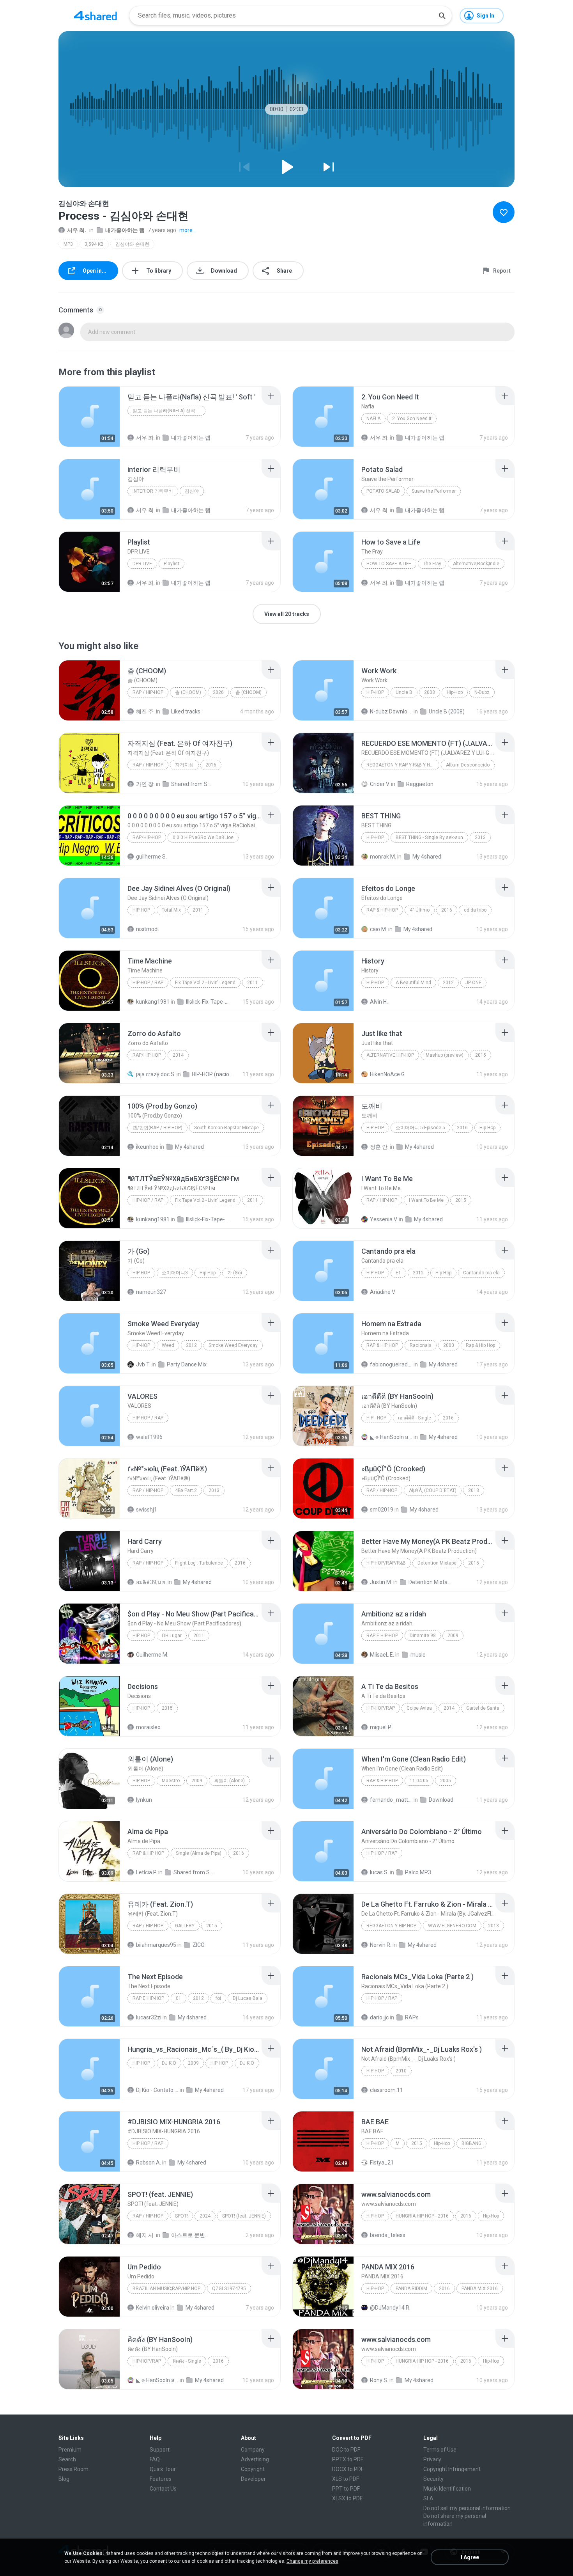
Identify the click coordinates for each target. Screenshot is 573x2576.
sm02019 (382, 1510)
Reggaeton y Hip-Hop (391, 1926)
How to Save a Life (389, 564)
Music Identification (447, 2489)
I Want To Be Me (426, 1200)
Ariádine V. (383, 1292)
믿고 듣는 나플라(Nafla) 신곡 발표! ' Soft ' (169, 411)
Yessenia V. (384, 1219)
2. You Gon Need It (412, 419)
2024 (205, 2216)
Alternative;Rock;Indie (476, 564)
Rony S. (379, 2380)
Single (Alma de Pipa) (199, 1853)
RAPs (412, 2017)
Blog (64, 2479)
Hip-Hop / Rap (148, 983)
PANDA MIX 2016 (480, 2289)
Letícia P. (147, 1872)
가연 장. (145, 784)
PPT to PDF (346, 2489)
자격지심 (184, 765)
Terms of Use (440, 2450)
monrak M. (383, 857)
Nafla (373, 419)
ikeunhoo (147, 1147)
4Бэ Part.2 (186, 1490)
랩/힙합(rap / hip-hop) (157, 1128)
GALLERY (185, 1926)
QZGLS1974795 (229, 2289)
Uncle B (404, 692)
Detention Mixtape (437, 1563)
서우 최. (77, 230)
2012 (448, 983)
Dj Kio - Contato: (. (157, 2090)
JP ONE (473, 983)
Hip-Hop (375, 692)
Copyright (253, 2469)
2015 (481, 1055)
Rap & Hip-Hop (382, 910)
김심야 (192, 491)
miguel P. (381, 1727)
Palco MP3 (418, 1872)
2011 (198, 910)
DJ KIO (169, 2063)
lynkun (144, 1800)
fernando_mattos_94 (391, 1800)
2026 (218, 692)
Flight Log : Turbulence (199, 1563)
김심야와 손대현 (132, 244)
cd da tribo (475, 910)
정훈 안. (379, 1147)
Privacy (432, 2459)
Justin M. (381, 1582)
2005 (446, 1781)
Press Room (73, 2469)
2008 (430, 692)
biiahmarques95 (156, 1945)
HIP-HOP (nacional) (213, 1074)
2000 (449, 1345)
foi (218, 1998)
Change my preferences (312, 2561)
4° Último (420, 910)
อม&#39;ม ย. (151, 1582)
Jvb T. (143, 1364)
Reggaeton (420, 784)
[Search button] (442, 16)
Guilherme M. (152, 1655)
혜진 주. (145, 711)
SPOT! (181, 2216)
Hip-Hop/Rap (381, 1708)
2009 (453, 1636)
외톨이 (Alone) (229, 1781)
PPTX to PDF (348, 2459)
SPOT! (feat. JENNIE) (244, 2216)
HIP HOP (141, 2063)
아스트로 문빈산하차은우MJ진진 (192, 2235)
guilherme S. (151, 857)
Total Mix (171, 910)
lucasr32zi (149, 2017)
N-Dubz (482, 692)
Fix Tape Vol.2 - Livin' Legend (205, 983)
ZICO (199, 1945)
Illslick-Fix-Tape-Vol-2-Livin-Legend (207, 1002)
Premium (70, 2450)
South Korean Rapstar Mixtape (226, 1128)
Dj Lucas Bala (248, 1998)
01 (179, 1998)
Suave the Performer (434, 491)
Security (433, 2479)
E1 (398, 1273)
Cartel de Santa (483, 1708)
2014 (178, 1055)
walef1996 (149, 1437)
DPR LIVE (142, 564)
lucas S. (379, 1872)
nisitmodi (147, 929)
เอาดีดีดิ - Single (415, 1418)
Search (67, 2459)
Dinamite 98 (423, 1636)
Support (160, 2450)
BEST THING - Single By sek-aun (429, 837)
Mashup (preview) (445, 1055)
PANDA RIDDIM (411, 2289)
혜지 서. (145, 2235)
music (418, 1655)
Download (441, 1800)
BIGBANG (471, 2143)
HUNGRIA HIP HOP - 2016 (422, 2216)
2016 (211, 765)
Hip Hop (141, 910)
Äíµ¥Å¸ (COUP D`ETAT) (433, 1490)
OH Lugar (172, 1636)
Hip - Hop (376, 1418)
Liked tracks (186, 711)
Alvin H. (379, 1002)
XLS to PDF (346, 2479)
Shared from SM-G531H (195, 1872)
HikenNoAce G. (388, 1074)
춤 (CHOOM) (188, 692)
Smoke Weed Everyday (233, 1345)
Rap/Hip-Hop (147, 837)
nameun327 (151, 1292)
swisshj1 (147, 1510)
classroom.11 (386, 2090)
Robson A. (149, 2163)
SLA (428, 2498)
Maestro (171, 1781)
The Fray (432, 564)
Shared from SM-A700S (192, 784)
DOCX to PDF (348, 2469)
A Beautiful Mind (413, 983)
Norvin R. (381, 1945)
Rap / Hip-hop (148, 692)
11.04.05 (419, 1781)
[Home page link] (95, 16)
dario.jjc (379, 2017)
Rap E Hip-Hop (382, 1636)
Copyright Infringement (452, 2469)
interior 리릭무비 (153, 491)
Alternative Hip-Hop (390, 1055)
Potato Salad (383, 491)
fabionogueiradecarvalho (391, 1364)
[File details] (89, 417)
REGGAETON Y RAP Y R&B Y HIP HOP (403, 765)
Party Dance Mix (187, 1364)
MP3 (68, 244)
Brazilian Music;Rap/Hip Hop (166, 2289)
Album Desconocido (468, 765)
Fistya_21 (382, 2163)
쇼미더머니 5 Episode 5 (420, 1128)
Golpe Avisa (419, 1708)
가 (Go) (235, 1273)
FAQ (155, 2459)
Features (161, 2479)
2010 (401, 2071)
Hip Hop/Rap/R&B (386, 1563)
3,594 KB (94, 244)
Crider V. (380, 784)
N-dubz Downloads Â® (391, 711)
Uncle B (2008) (447, 711)
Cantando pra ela (481, 1273)
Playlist (172, 564)
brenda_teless (388, 2235)
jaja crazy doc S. (156, 1074)
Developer (253, 2479)
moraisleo (148, 1727)
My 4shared (427, 857)
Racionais (421, 1345)
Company (253, 2450)
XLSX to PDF (347, 2498)
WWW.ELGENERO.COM (452, 1926)
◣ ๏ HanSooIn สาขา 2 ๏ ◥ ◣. (391, 1437)
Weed (168, 1345)
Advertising (255, 2459)
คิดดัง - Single (187, 2361)
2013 (480, 837)
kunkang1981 (153, 1002)
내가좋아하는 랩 (125, 230)
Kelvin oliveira (153, 2308)
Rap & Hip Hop (382, 1345)
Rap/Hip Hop (147, 1055)
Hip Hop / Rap (148, 1418)
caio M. (378, 929)
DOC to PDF (346, 2450)
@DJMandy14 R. (390, 2308)
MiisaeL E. (382, 1655)
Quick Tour (163, 2469)
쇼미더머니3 (175, 1273)
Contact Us (163, 2489)
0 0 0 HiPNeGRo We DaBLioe (203, 837)
